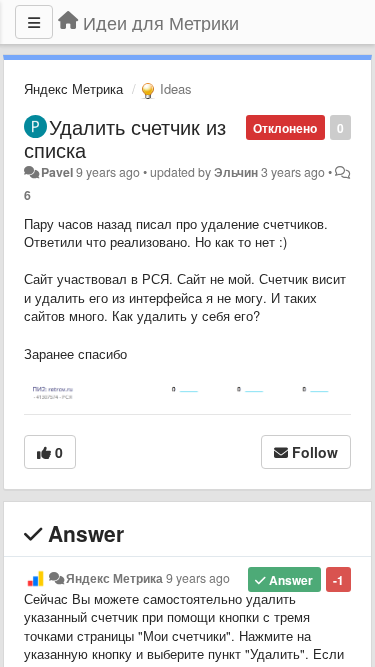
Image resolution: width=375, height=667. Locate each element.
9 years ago (198, 578)
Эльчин (236, 172)
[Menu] (34, 22)
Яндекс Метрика (73, 88)
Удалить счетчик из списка (125, 138)
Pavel (57, 172)
